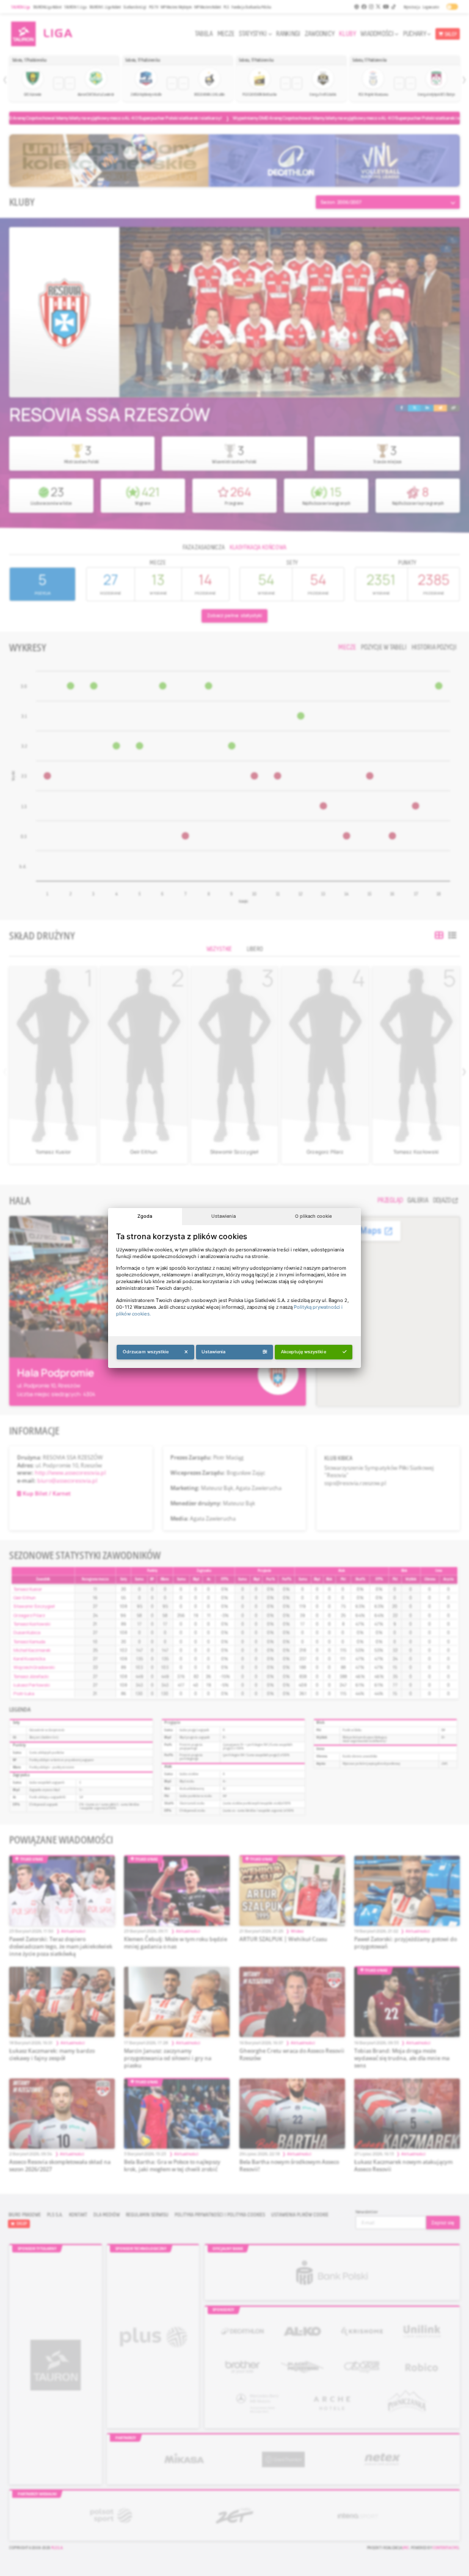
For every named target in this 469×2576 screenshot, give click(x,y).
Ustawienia (224, 1216)
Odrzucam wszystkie (146, 1352)
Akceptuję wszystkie (304, 1352)
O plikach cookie (313, 1216)
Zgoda (145, 1216)
